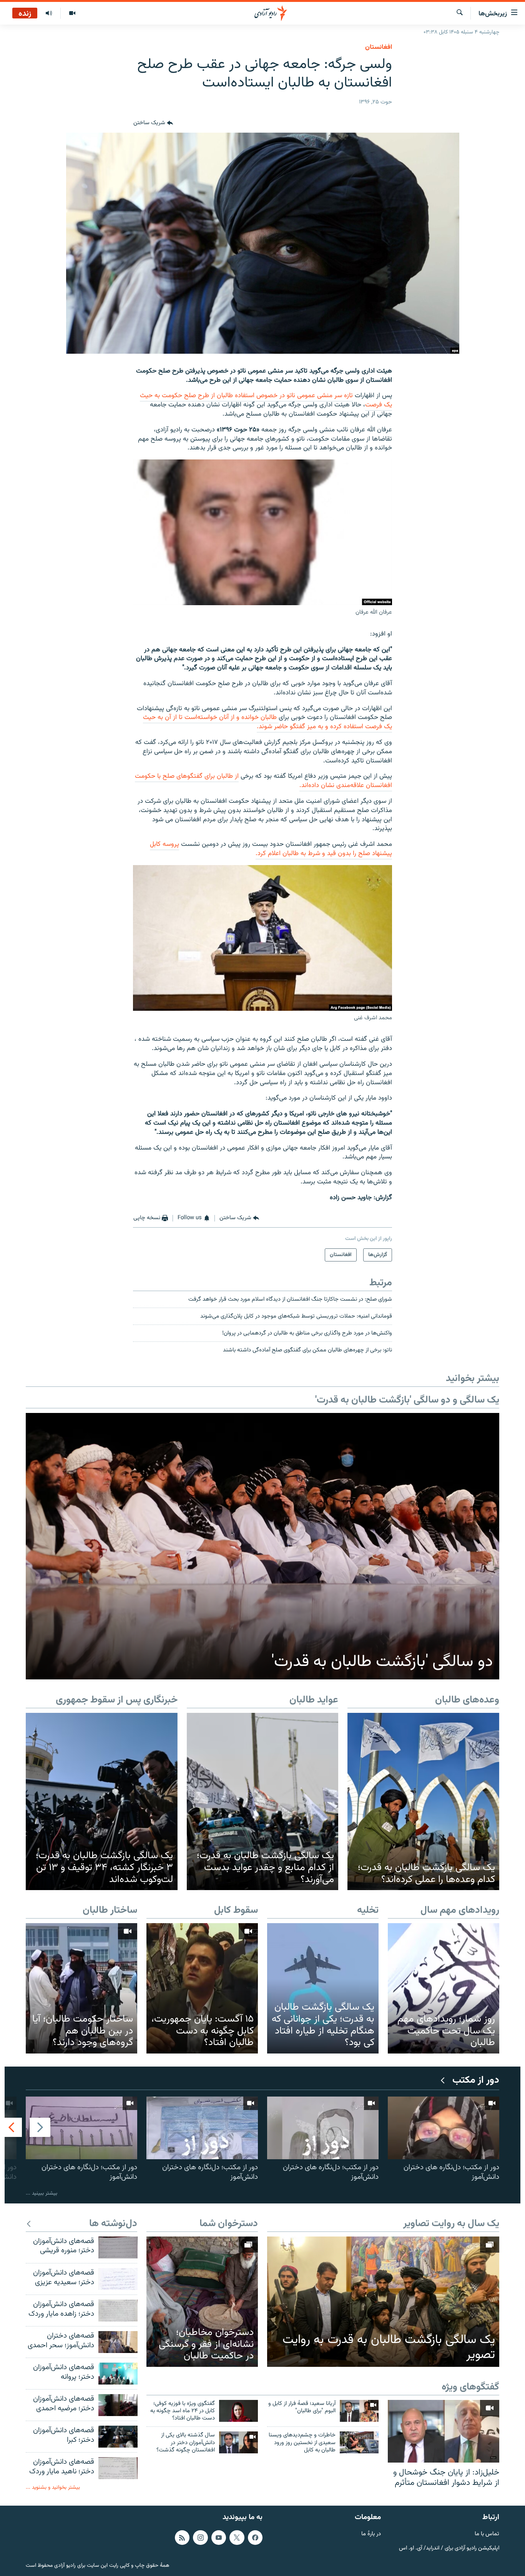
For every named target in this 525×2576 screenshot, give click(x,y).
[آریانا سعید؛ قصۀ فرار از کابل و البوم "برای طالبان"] (359, 2411)
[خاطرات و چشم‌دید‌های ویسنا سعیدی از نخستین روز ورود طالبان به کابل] (359, 2442)
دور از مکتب (476, 2081)
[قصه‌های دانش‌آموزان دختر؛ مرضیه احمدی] (118, 2405)
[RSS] (182, 2538)
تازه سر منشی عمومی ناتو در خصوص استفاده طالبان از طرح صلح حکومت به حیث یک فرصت (266, 400)
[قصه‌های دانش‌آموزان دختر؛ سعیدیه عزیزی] (118, 2279)
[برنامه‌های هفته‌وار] (49, 13)
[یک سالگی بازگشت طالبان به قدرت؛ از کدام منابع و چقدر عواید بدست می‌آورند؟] (263, 1802)
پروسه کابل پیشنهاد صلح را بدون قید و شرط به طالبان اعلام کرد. (271, 849)
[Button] (153, 123)
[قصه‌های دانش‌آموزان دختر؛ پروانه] (118, 2374)
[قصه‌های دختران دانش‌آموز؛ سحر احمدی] (118, 2342)
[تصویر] (72, 13)
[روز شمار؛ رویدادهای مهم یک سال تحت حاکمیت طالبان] (444, 1988)
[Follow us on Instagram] (200, 2538)
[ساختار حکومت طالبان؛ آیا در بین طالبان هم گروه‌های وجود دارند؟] (81, 1988)
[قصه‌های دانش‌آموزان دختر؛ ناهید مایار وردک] (118, 2468)
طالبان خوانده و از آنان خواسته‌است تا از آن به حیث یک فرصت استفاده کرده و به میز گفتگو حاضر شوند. (267, 722)
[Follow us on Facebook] (255, 2538)
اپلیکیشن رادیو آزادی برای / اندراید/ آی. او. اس (449, 2548)
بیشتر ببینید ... (42, 2193)
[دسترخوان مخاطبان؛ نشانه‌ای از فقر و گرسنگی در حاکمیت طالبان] (202, 2302)
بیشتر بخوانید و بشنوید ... (53, 2487)
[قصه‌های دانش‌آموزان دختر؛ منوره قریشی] (118, 2247)
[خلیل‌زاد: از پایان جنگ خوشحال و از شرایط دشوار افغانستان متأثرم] (444, 2431)
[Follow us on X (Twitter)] (237, 2538)
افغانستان (379, 47)
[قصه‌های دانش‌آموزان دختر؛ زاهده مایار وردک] (118, 2311)
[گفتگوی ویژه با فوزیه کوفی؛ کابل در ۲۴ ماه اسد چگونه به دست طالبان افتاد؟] (238, 2411)
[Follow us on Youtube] (219, 2538)
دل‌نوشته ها (113, 2224)
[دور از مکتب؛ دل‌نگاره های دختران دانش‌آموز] (444, 2128)
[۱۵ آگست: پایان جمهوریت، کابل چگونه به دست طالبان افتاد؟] (202, 1988)
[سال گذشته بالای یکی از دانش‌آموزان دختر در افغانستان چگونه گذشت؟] (238, 2442)
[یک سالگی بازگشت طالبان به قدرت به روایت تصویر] (383, 2302)
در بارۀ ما (371, 2534)
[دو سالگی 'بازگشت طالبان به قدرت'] (262, 1546)
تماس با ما (487, 2534)
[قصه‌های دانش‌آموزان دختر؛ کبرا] (118, 2437)
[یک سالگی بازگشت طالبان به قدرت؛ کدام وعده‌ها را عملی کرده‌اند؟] (423, 1802)
